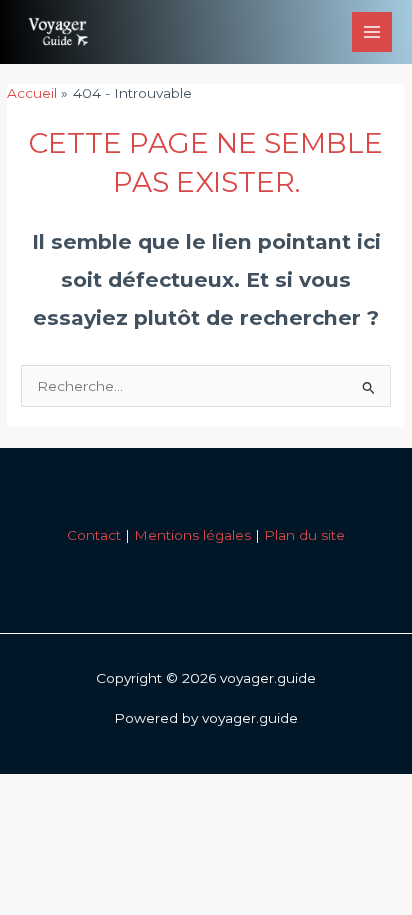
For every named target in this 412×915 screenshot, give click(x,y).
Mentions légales (192, 535)
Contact (94, 535)
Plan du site (304, 535)
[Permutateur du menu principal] (372, 32)
